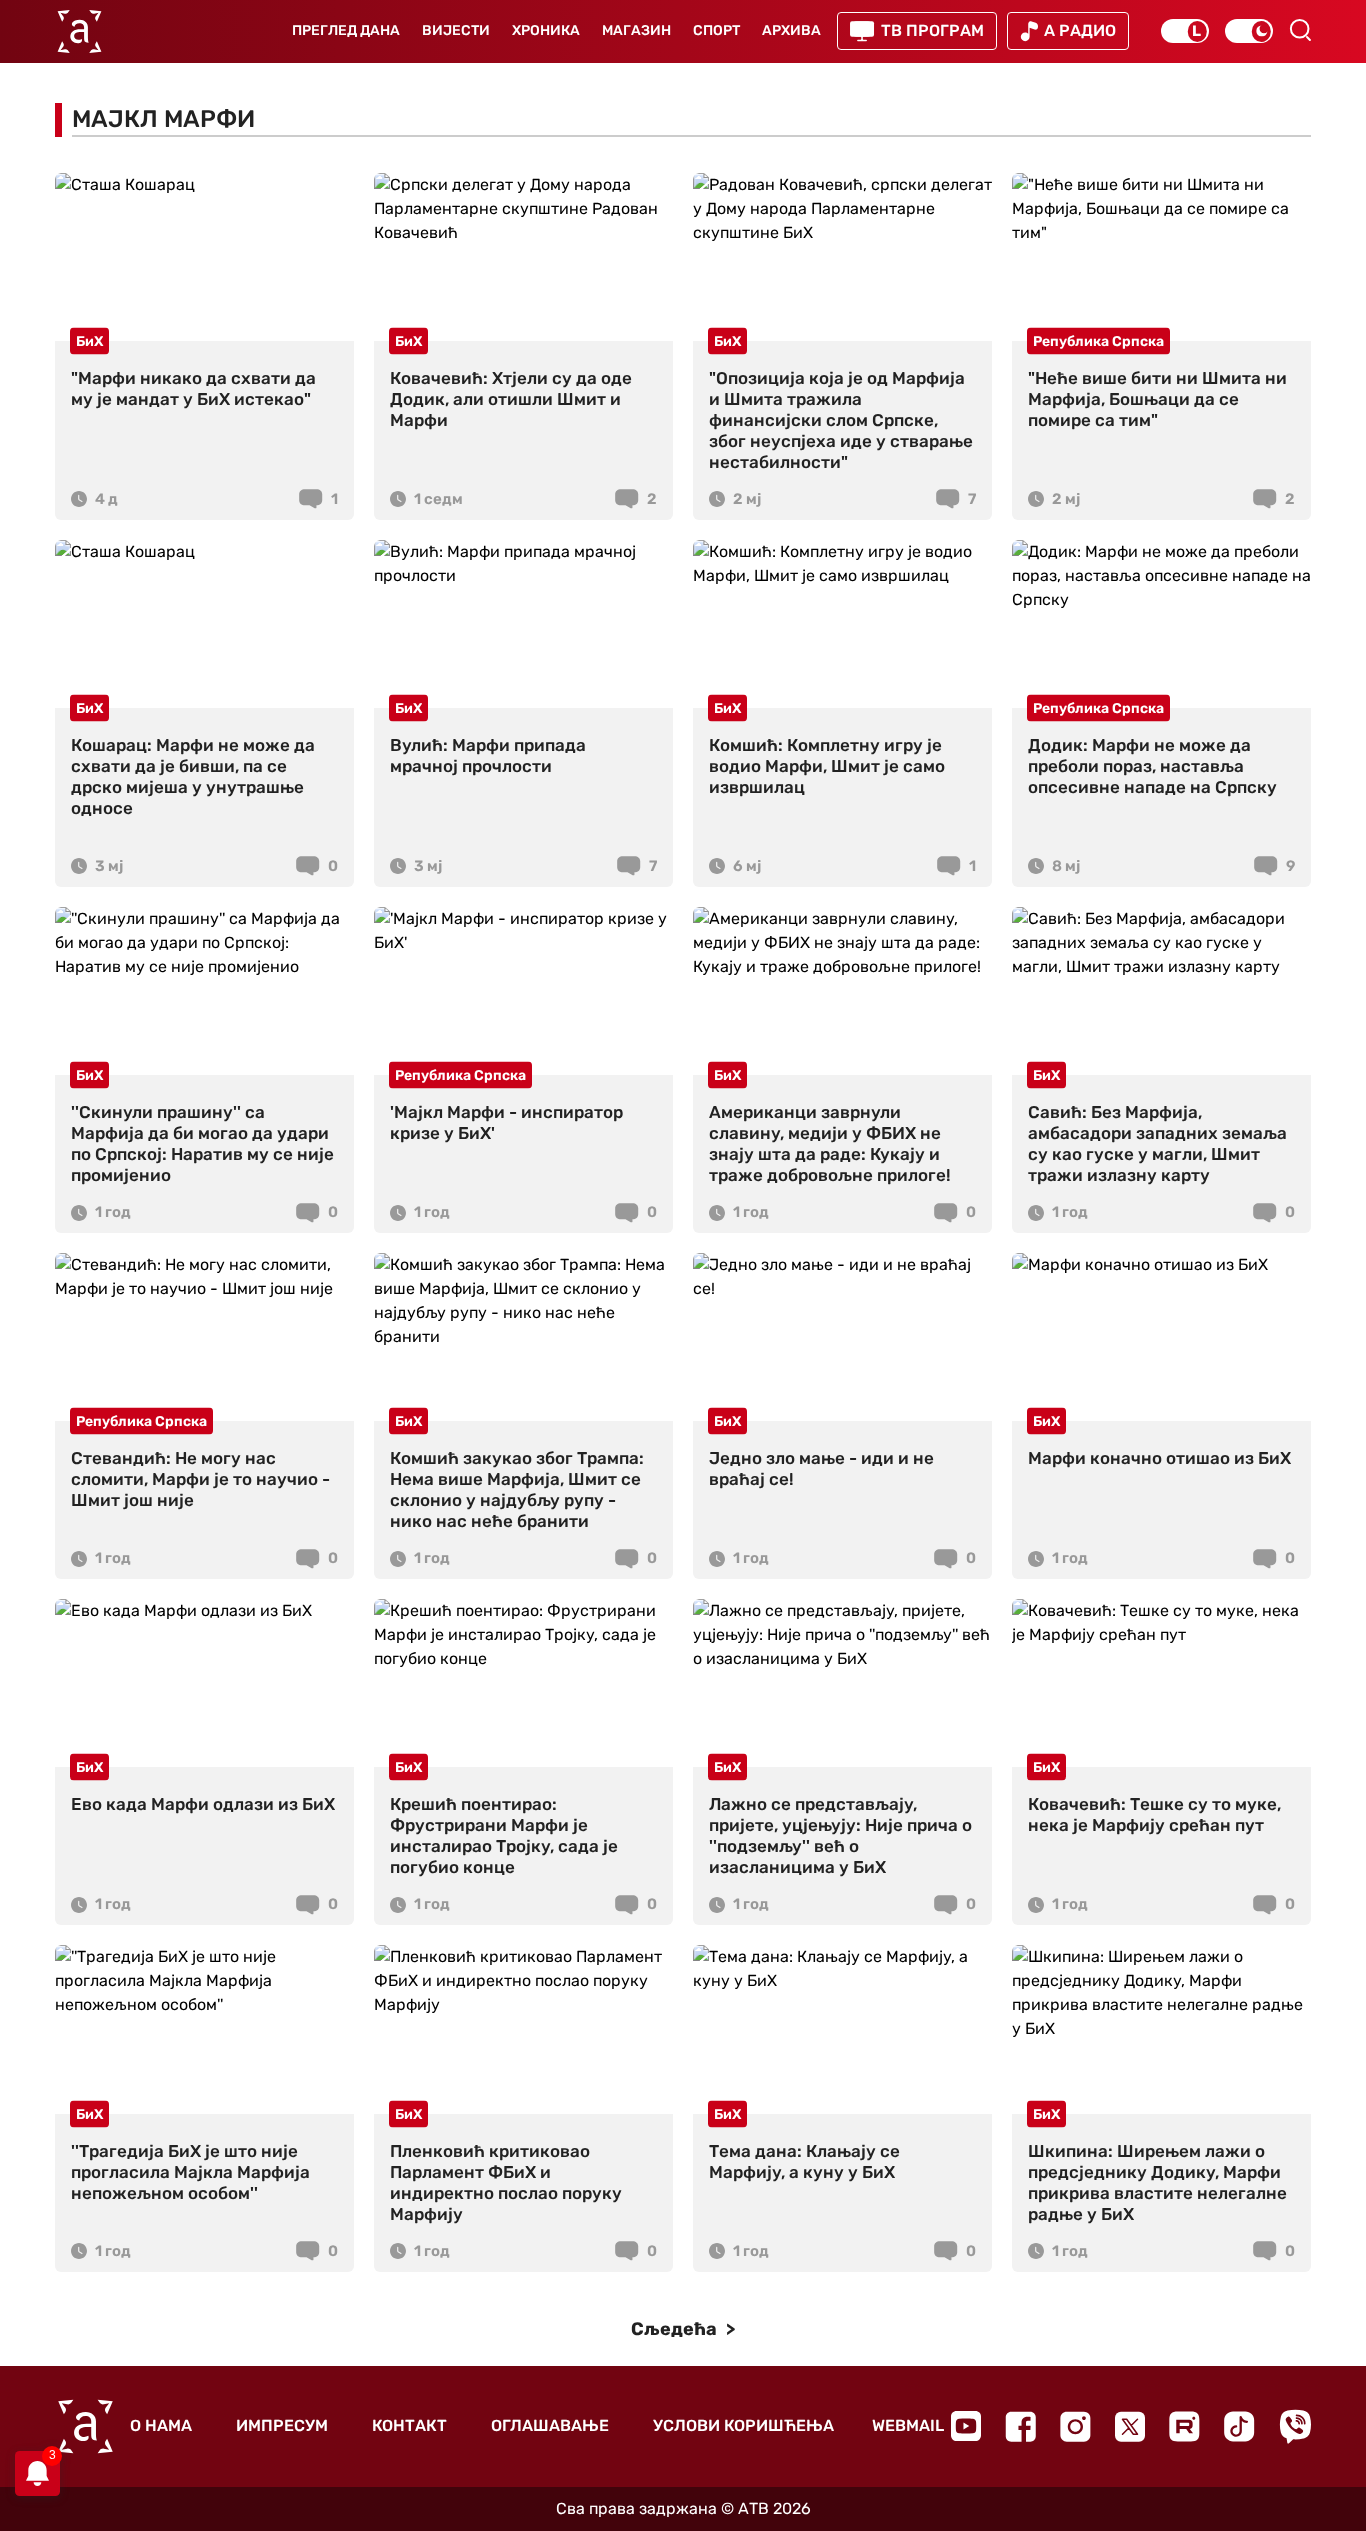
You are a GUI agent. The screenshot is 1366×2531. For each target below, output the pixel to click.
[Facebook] (1020, 2426)
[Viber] (1295, 2426)
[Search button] (1300, 30)
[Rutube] (1184, 2426)
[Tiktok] (1239, 2426)
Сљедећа (676, 2329)
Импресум (282, 2425)
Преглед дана (346, 30)
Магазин (636, 30)
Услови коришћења (743, 2425)
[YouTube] (966, 2426)
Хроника (546, 30)
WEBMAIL (908, 2425)
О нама (161, 2425)
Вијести (456, 30)
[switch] (1185, 31)
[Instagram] (1075, 2426)
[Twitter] (1130, 2426)
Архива (791, 30)
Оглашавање (550, 2425)
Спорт (716, 30)
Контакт (409, 2425)
